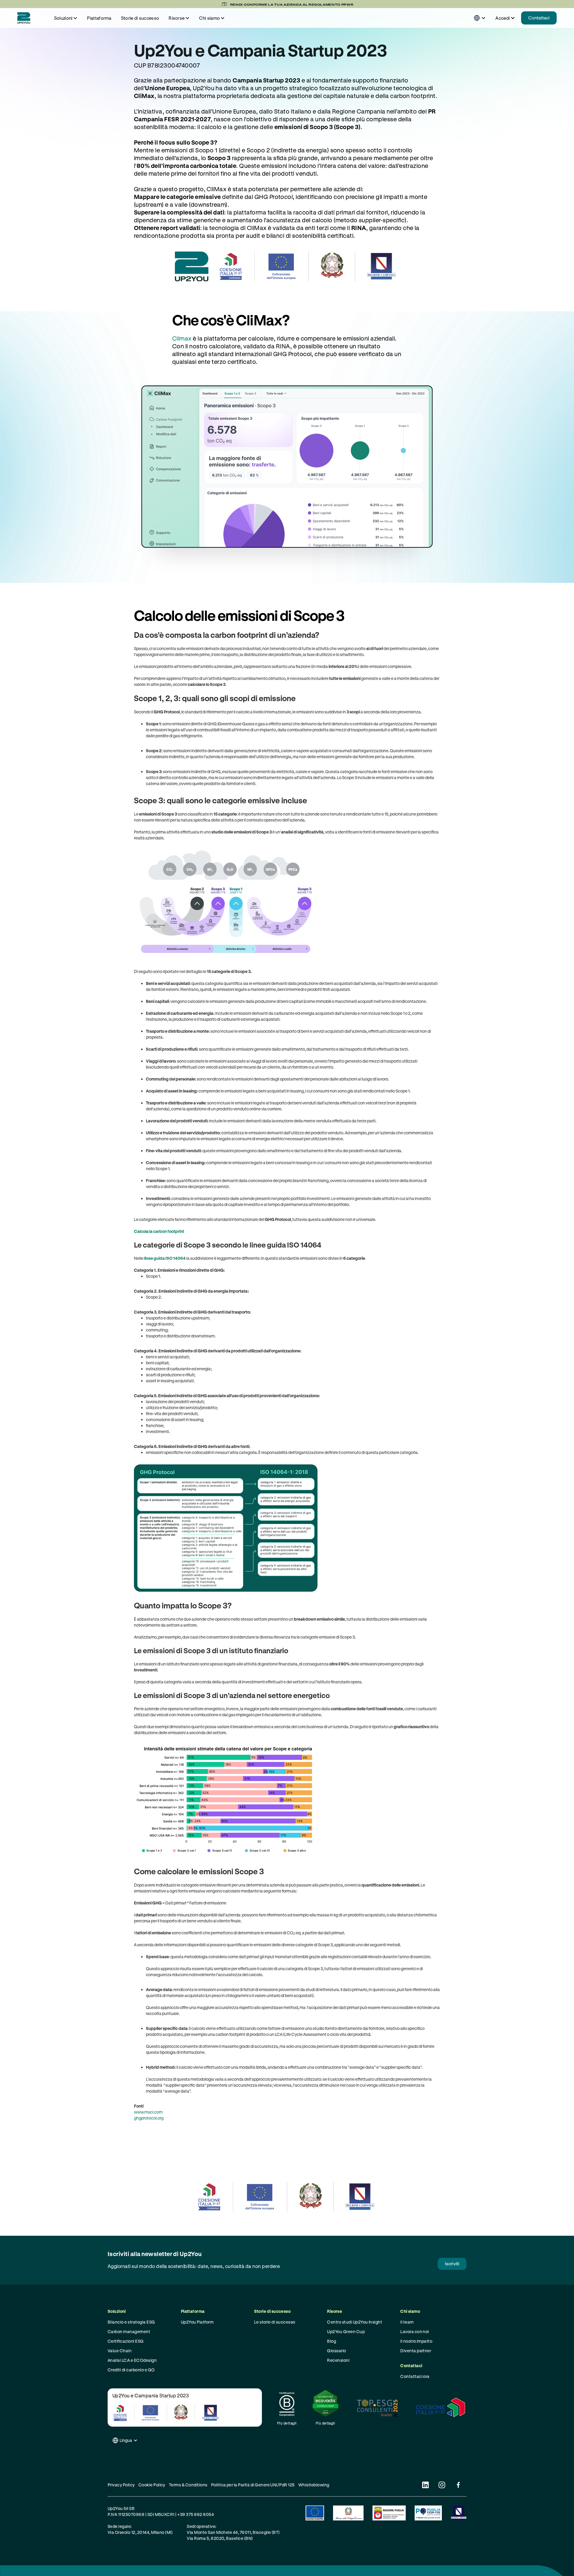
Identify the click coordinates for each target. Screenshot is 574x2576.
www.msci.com (148, 2112)
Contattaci (539, 18)
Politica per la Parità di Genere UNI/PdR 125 (253, 2485)
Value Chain (120, 2351)
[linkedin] (425, 2485)
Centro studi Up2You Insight (355, 2322)
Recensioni (338, 2360)
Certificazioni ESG (126, 2341)
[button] (66, 18)
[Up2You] (24, 18)
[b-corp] (287, 2404)
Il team (407, 2322)
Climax (182, 338)
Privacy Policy (121, 2485)
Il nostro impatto (416, 2341)
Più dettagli (287, 2423)
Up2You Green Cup (346, 2331)
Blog (332, 2341)
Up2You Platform (197, 2322)
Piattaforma (99, 18)
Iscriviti (452, 2264)
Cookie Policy (152, 2485)
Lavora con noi (415, 2331)
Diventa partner (416, 2351)
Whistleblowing (314, 2485)
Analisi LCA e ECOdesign (132, 2360)
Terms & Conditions (188, 2485)
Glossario (336, 2351)
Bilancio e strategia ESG (131, 2322)
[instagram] (442, 2485)
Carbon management (129, 2331)
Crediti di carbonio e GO (131, 2370)
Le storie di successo (275, 2322)
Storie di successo (140, 18)
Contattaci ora (415, 2376)
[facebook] (458, 2485)
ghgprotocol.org (149, 2118)
